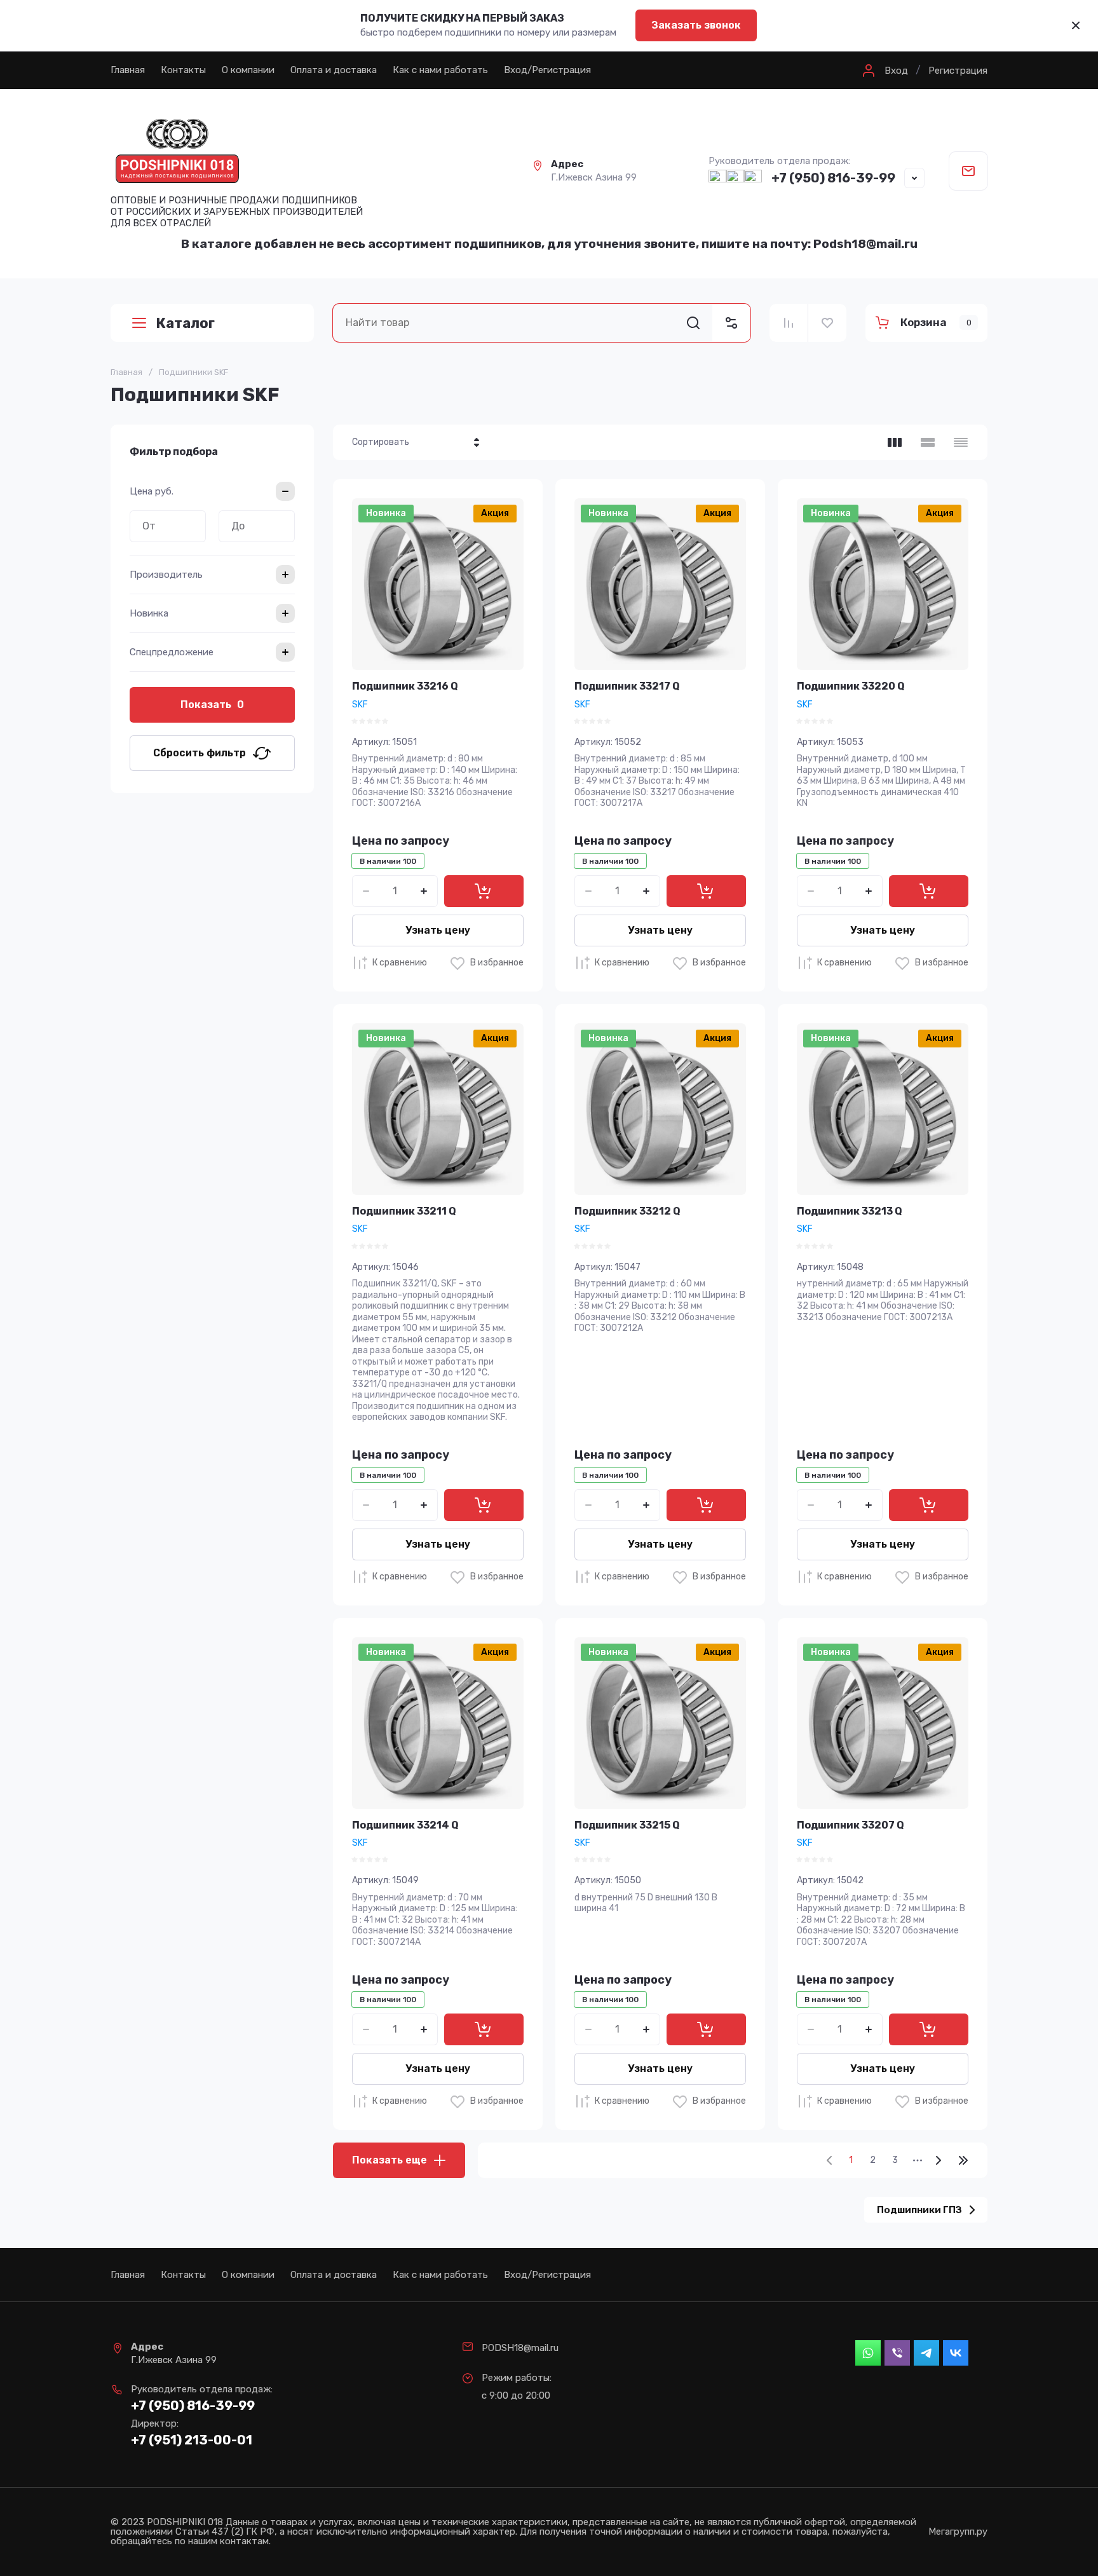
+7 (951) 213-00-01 (192, 2440)
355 (963, 2160)
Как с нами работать (440, 70)
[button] (884, 71)
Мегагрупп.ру (958, 2532)
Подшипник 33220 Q (851, 686)
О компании (248, 70)
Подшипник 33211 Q (404, 1211)
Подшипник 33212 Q (627, 1211)
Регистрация (958, 71)
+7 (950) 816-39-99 (833, 178)
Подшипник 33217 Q (627, 686)
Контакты (183, 70)
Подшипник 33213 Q (850, 1211)
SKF (360, 705)
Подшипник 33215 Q (627, 1825)
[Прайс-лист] (961, 442)
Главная (128, 70)
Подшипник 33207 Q (851, 1825)
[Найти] (693, 323)
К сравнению (400, 963)
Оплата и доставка (334, 70)
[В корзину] (484, 891)
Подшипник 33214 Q (405, 1825)
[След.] (938, 2160)
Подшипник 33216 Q (405, 686)
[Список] (928, 442)
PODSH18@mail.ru (520, 2348)
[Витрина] (895, 442)
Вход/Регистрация (547, 70)
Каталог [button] (185, 323)
